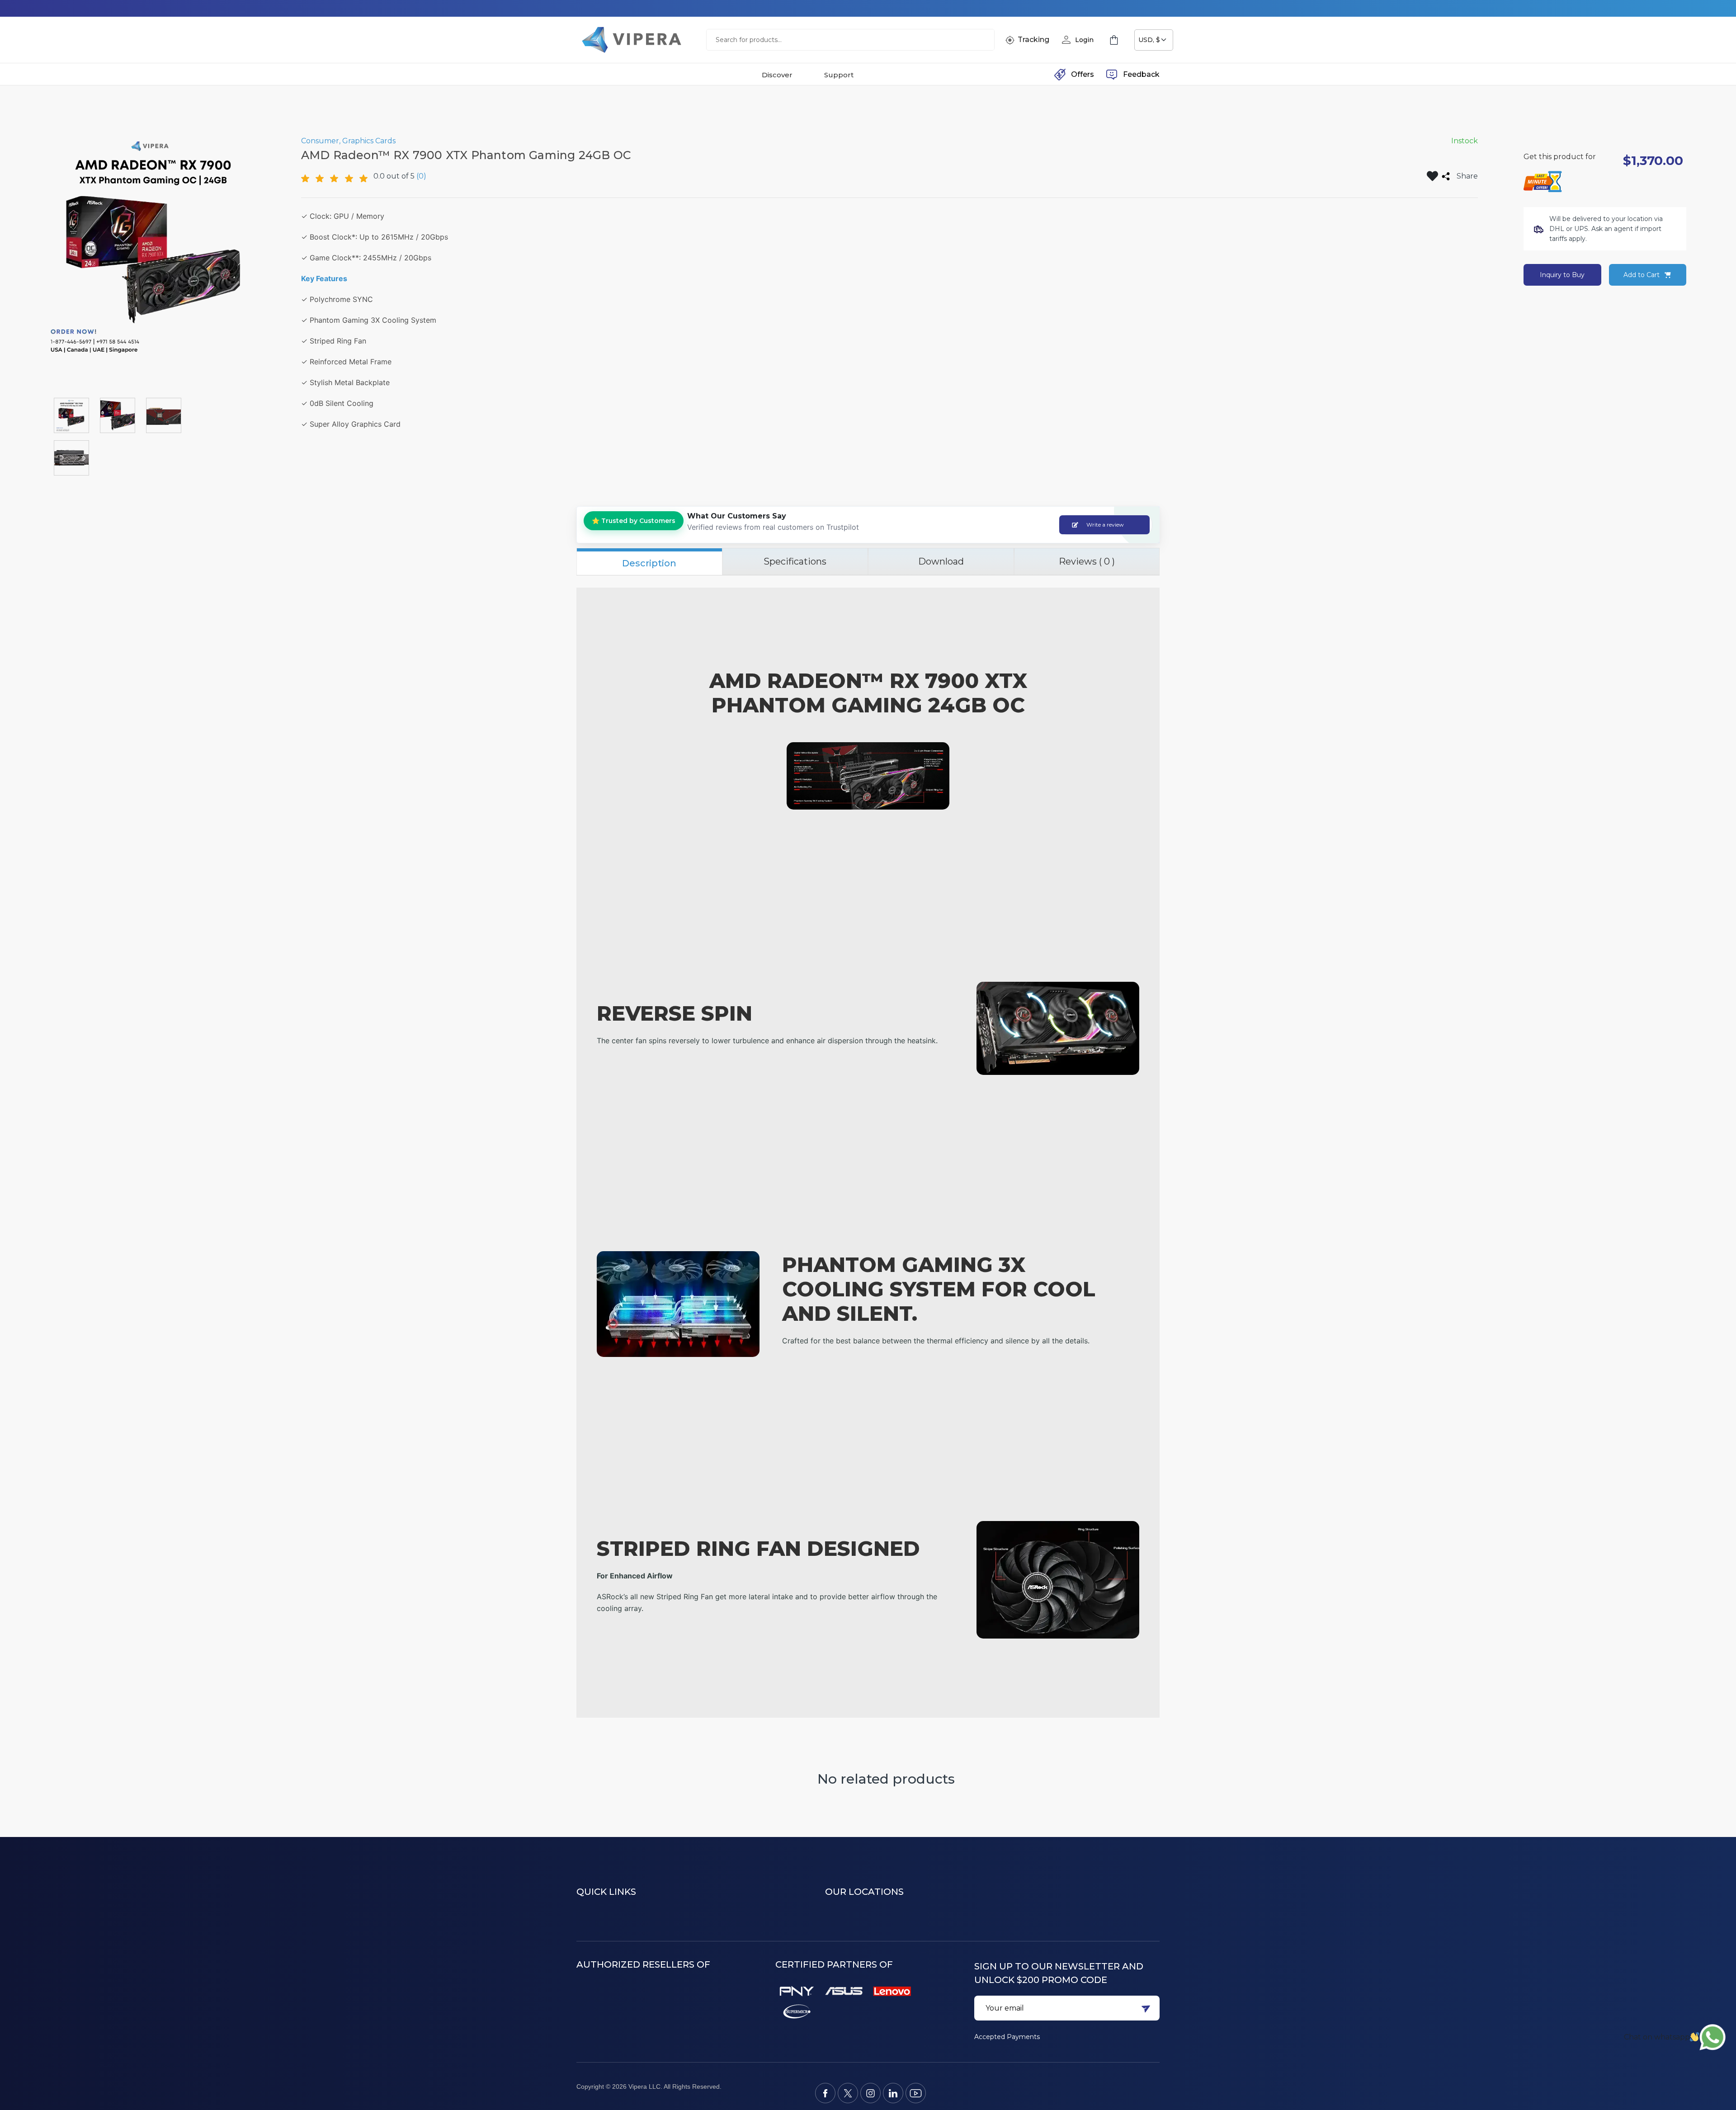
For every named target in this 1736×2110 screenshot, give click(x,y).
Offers (1083, 74)
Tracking (1033, 40)
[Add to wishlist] (1432, 176)
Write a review (1105, 525)
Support (839, 75)
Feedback (1141, 74)
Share (1467, 176)
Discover (777, 75)
